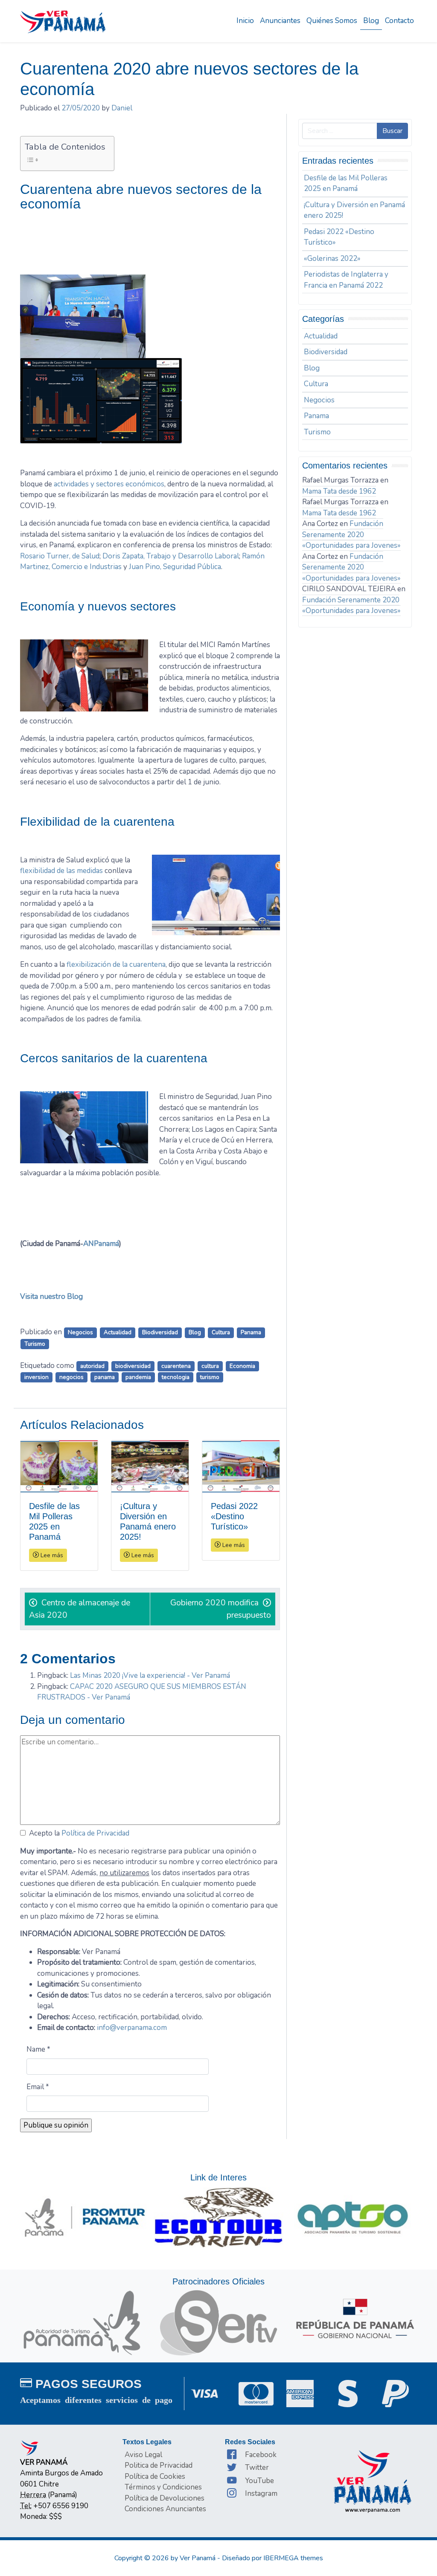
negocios (71, 1377)
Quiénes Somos (332, 21)
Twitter (257, 2468)
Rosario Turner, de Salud (60, 556)
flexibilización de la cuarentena (116, 964)
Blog (371, 21)
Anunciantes (280, 21)
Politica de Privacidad (159, 2465)
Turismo (35, 1344)
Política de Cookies (155, 2476)
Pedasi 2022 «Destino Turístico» (339, 237)
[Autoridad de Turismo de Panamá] (82, 2322)
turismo (210, 1377)
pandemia (138, 1377)
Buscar (392, 131)
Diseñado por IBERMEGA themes (272, 2558)
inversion (36, 1377)
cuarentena (176, 1366)
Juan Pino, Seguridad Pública (175, 567)
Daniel (122, 108)
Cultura (221, 1332)
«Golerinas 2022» (332, 259)
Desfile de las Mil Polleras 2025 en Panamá (346, 184)
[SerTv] (218, 2322)
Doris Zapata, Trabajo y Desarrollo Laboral (171, 556)
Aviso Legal (143, 2455)
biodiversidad (133, 1366)
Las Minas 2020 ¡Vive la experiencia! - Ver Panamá (150, 1675)
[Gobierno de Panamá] (355, 2318)
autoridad (92, 1366)
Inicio (245, 21)
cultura (210, 1366)
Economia (242, 1366)
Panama (251, 1332)
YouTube (259, 2481)
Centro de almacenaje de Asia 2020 (80, 1609)
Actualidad (118, 1332)
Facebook (261, 2455)
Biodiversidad (160, 1332)
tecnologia (176, 1377)
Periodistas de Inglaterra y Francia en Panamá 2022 (346, 280)
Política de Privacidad (95, 1833)
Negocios (80, 1332)
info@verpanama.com (132, 2028)
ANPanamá (101, 1244)
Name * (38, 2049)
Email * (38, 2087)
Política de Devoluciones (165, 2498)
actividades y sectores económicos (109, 484)
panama (105, 1377)
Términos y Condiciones (163, 2487)
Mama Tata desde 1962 (339, 491)
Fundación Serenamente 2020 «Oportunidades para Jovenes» (351, 535)
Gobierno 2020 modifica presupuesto (221, 1609)
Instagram (261, 2494)
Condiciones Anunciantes (165, 2509)
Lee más (51, 1555)
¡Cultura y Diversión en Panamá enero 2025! (354, 210)
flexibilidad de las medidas (61, 871)
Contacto (399, 21)
